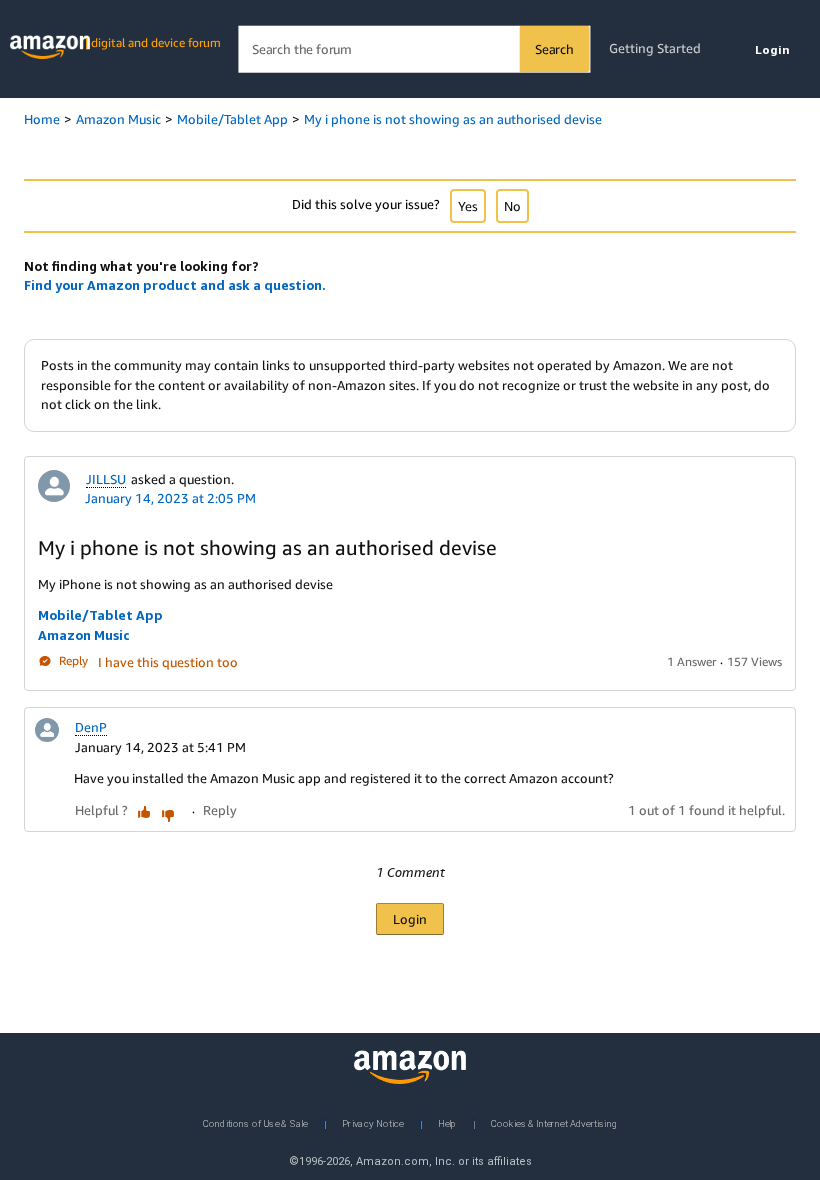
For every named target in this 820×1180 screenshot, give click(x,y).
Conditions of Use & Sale (255, 1122)
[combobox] (413, 49)
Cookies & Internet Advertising (554, 1122)
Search (554, 49)
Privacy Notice (373, 1122)
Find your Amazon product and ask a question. (175, 285)
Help (447, 1122)
